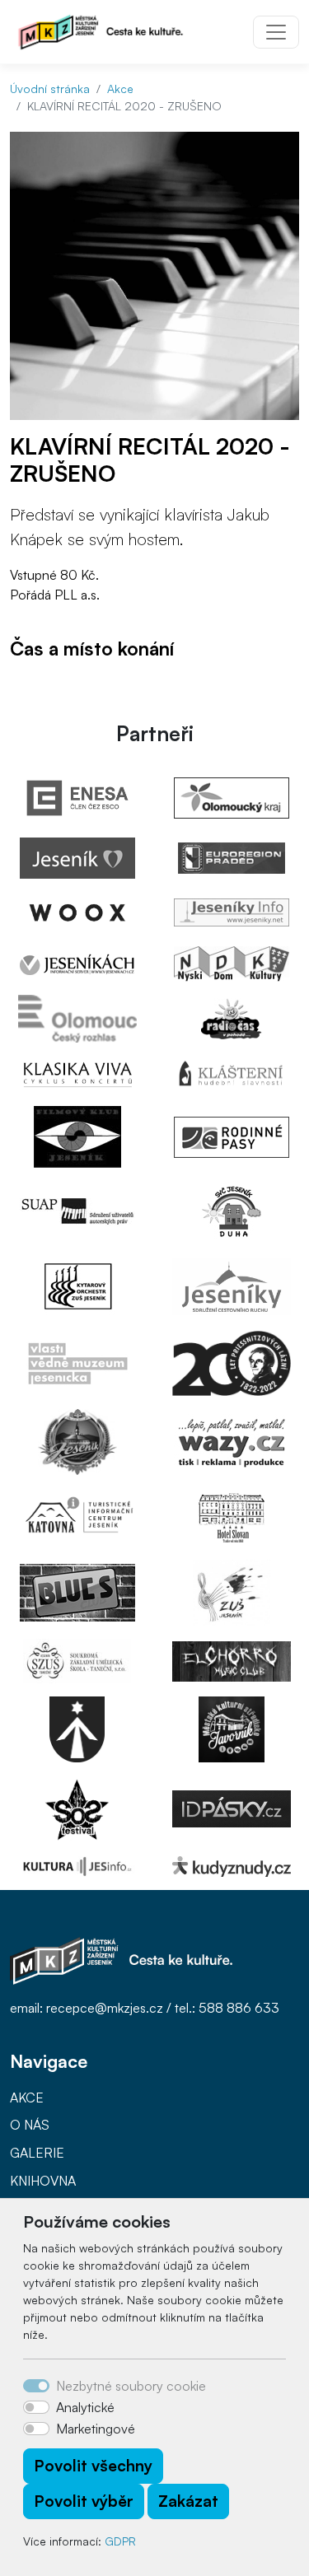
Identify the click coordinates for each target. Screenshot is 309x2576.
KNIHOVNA (43, 2181)
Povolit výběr (84, 2501)
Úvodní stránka (50, 89)
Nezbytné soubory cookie (131, 2386)
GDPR (120, 2541)
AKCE (27, 2098)
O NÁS (30, 2125)
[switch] (36, 2407)
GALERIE (37, 2153)
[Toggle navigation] (276, 32)
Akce (120, 89)
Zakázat (188, 2501)
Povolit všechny (93, 2466)
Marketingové (96, 2429)
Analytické (85, 2407)
